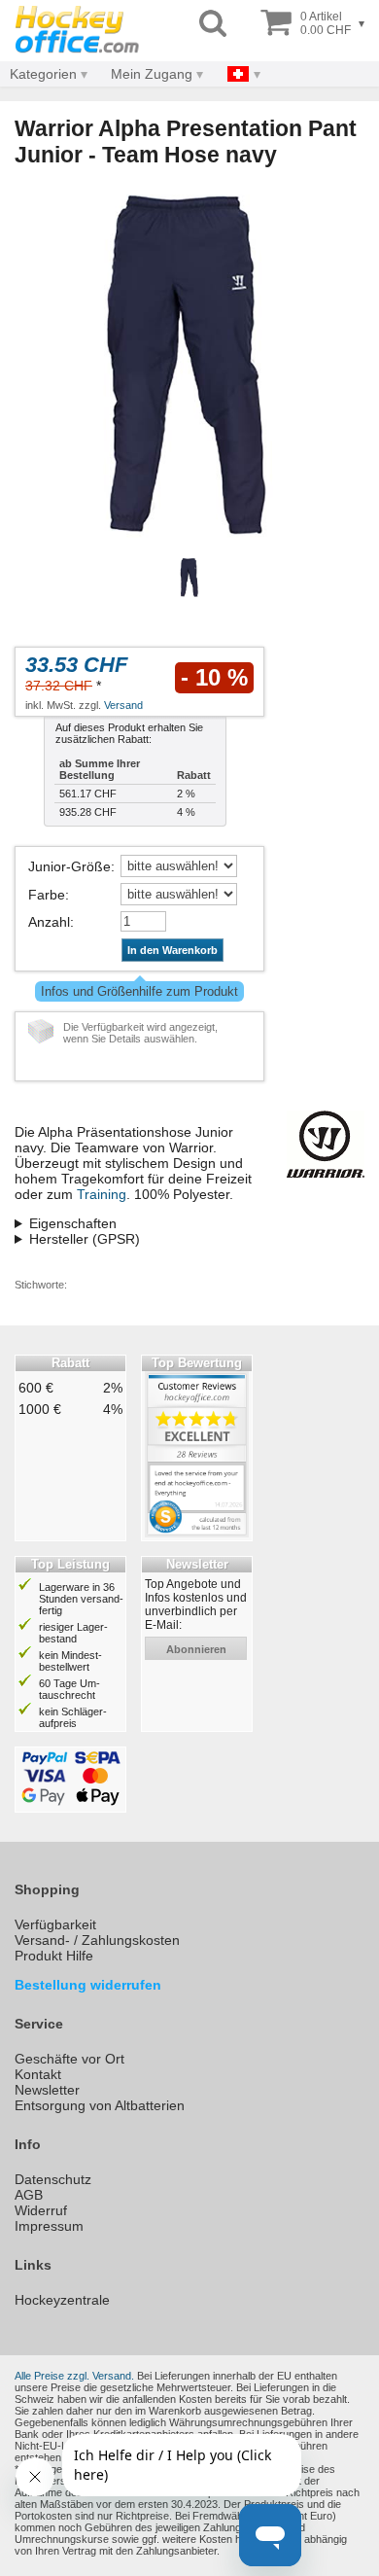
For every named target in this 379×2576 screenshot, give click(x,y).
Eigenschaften (73, 1223)
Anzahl (49, 922)
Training (102, 1194)
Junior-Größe (69, 866)
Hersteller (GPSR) (85, 1239)
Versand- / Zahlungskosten (97, 1940)
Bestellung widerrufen (88, 1985)
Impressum (49, 2226)
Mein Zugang (152, 74)
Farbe (47, 895)
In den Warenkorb (172, 950)
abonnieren (196, 1649)
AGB (29, 2195)
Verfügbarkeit (55, 1924)
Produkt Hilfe (54, 1956)
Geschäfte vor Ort (69, 2059)
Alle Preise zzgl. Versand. (74, 2376)
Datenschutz (53, 2179)
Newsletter (47, 2090)
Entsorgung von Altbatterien (100, 2105)
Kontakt (38, 2074)
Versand (123, 705)
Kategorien (43, 74)
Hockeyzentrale (62, 2300)
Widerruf (41, 2210)
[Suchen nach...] (213, 24)
